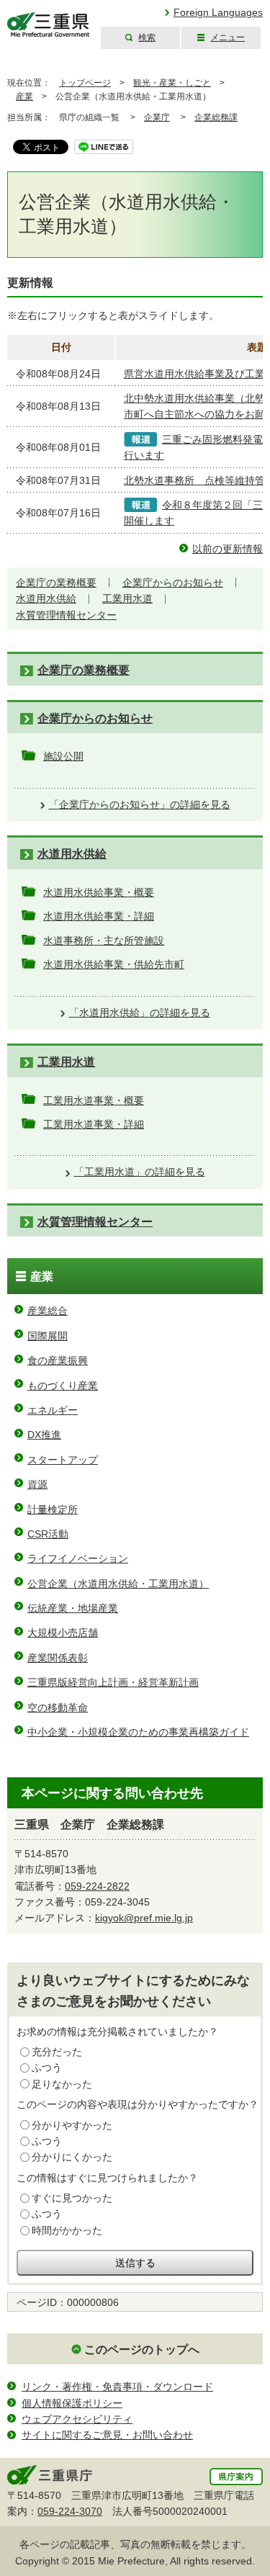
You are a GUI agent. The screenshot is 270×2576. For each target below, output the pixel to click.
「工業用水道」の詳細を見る (140, 1172)
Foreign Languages (218, 12)
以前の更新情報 (228, 549)
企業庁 (157, 117)
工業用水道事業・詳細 (94, 1124)
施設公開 (63, 756)
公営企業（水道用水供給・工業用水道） (118, 1584)
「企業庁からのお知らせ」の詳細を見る (140, 804)
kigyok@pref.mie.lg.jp (144, 1918)
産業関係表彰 (58, 1658)
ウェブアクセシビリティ (77, 2419)
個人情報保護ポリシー (72, 2403)
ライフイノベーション (78, 1558)
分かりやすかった (72, 2125)
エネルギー (53, 1410)
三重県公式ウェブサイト (49, 25)
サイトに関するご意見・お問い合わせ (107, 2435)
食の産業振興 (58, 1360)
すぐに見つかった (72, 2198)
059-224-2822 (97, 1886)
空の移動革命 (58, 1707)
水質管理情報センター (66, 615)
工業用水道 (127, 598)
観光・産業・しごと (172, 83)
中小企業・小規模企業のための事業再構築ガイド (138, 1732)
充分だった (57, 2052)
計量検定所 (53, 1509)
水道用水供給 (46, 598)
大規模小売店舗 (63, 1633)
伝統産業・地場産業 (73, 1608)
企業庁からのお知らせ (173, 583)
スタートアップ (63, 1460)
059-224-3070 (70, 2511)
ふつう (47, 2068)
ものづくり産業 (63, 1386)
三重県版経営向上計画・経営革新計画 (113, 1682)
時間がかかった (67, 2230)
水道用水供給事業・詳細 (99, 916)
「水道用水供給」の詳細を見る (140, 1013)
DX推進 (44, 1435)
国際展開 (48, 1336)
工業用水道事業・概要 (94, 1100)
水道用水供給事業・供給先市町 (114, 964)
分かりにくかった (72, 2157)
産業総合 (48, 1311)
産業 (24, 97)
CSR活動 (48, 1534)
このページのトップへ (142, 2350)
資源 (37, 1484)
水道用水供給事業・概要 (99, 892)
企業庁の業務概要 (56, 583)
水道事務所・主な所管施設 (104, 941)
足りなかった (62, 2084)
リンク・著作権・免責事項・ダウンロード (117, 2387)
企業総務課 (216, 117)
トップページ (85, 83)
